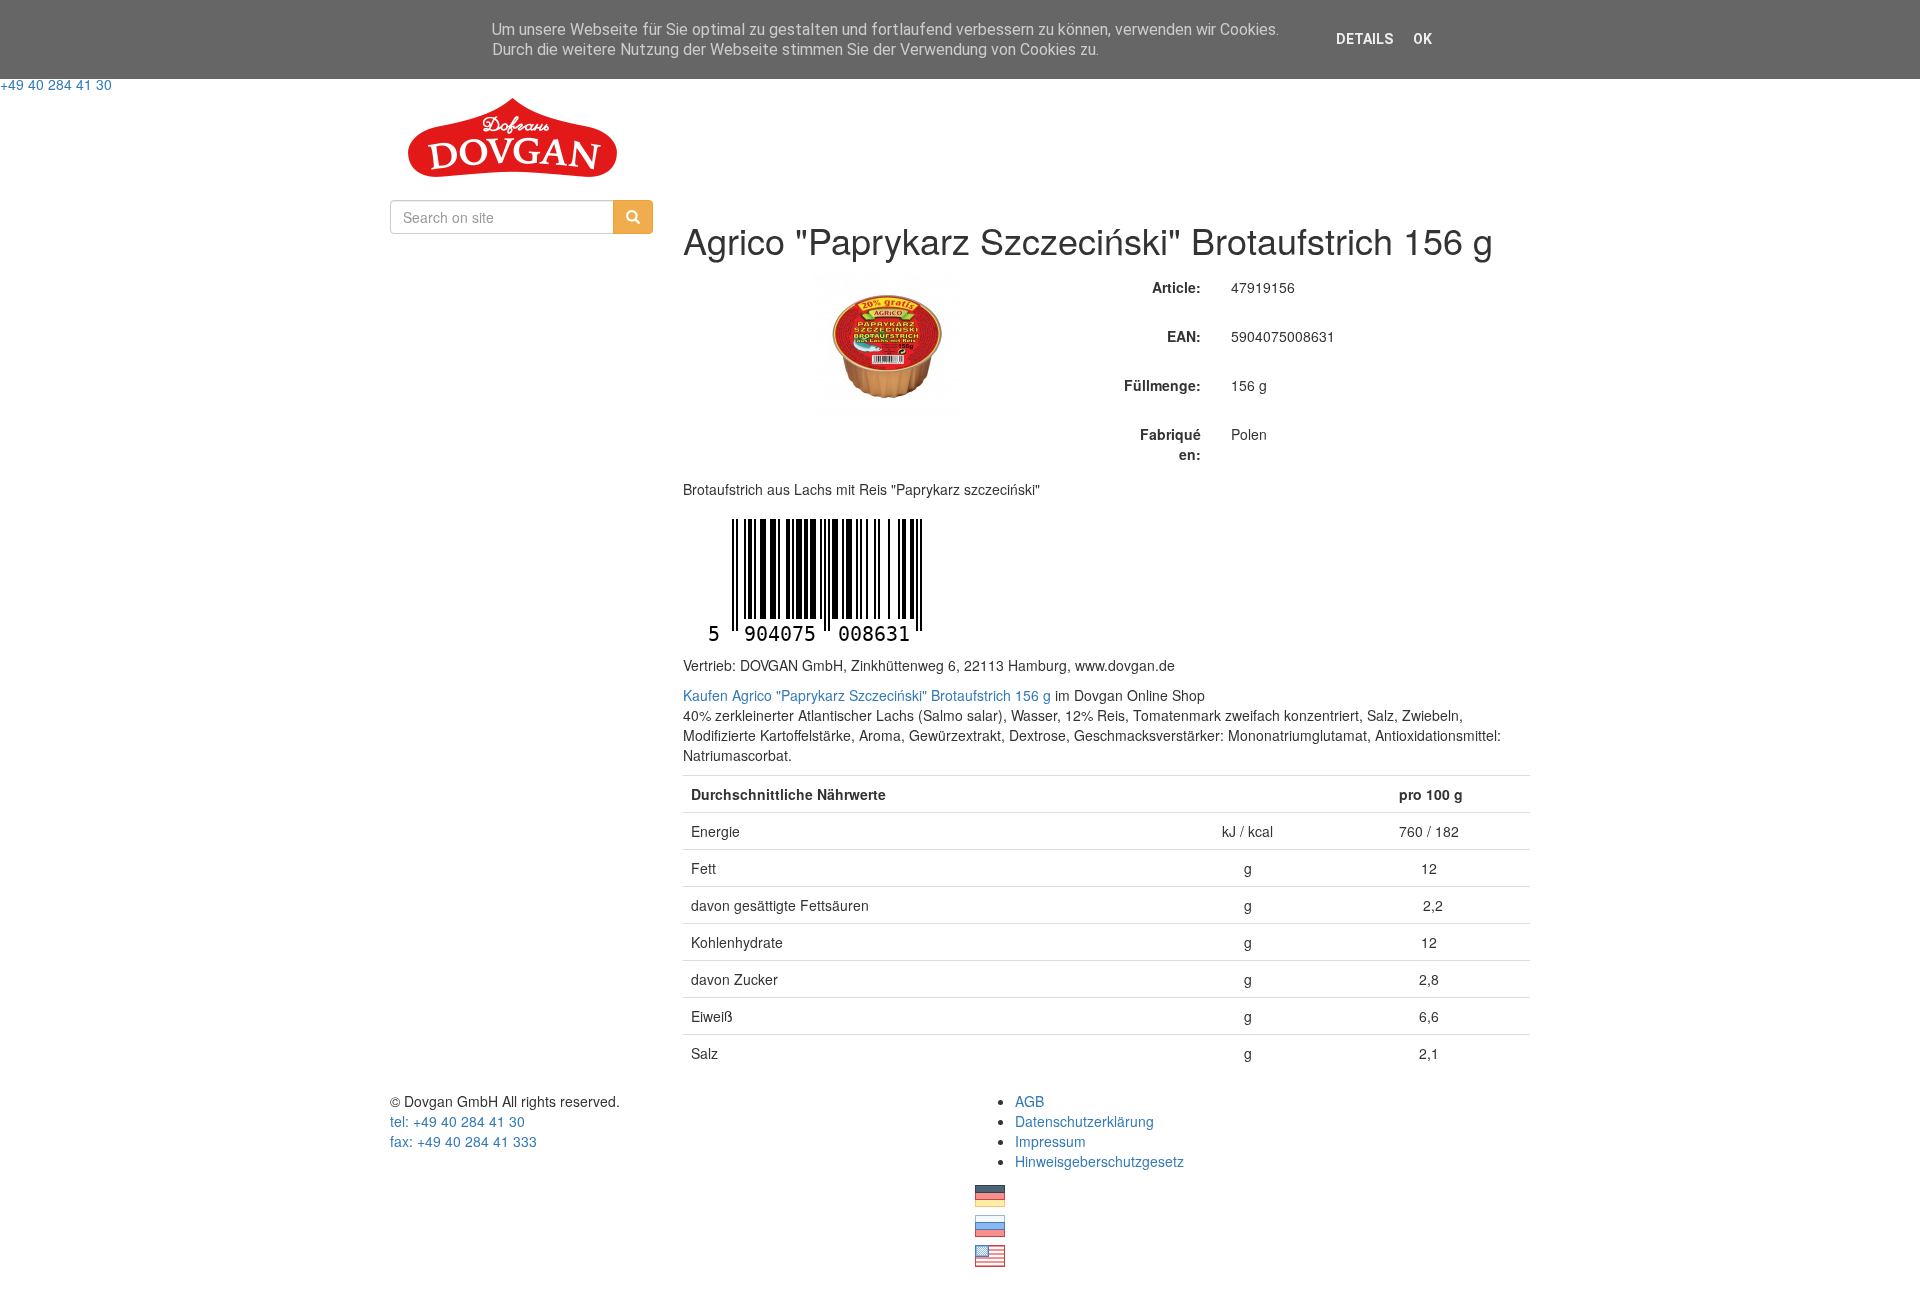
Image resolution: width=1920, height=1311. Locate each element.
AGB (1029, 1101)
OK (1422, 39)
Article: (1176, 287)
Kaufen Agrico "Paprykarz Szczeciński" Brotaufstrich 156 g (867, 695)
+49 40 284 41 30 (56, 84)
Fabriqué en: (1170, 444)
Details (1364, 39)
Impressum (1050, 1141)
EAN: (1184, 336)
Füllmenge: (1162, 385)
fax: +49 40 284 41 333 (463, 1141)
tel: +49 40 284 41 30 (457, 1121)
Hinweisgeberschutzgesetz (1099, 1161)
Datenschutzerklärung (1084, 1121)
